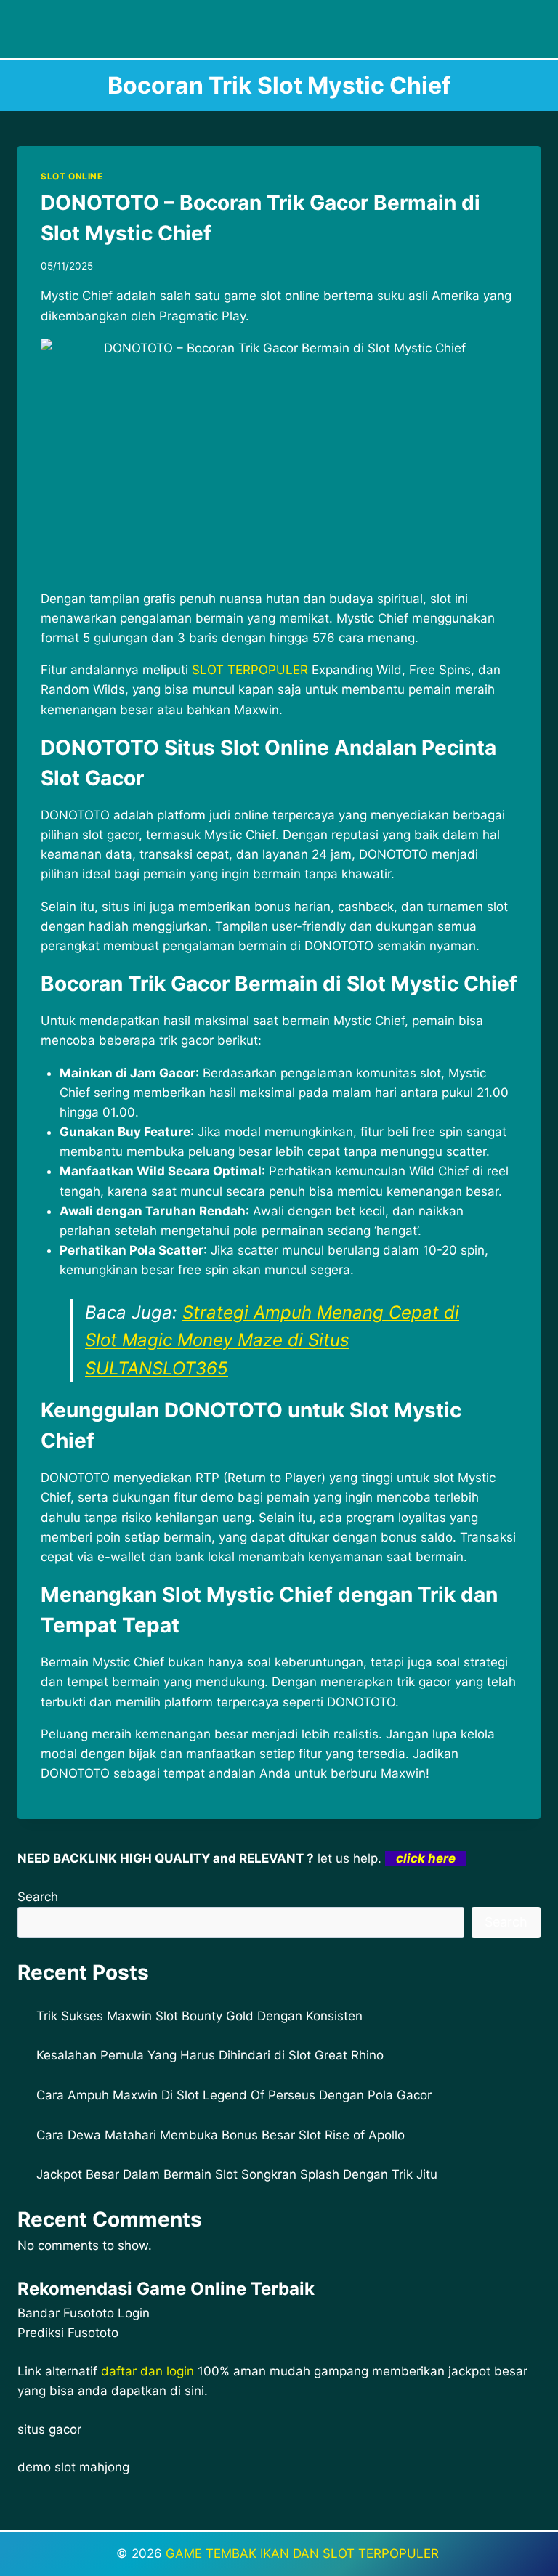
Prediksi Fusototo (68, 2333)
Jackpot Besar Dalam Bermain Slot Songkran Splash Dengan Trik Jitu (237, 2174)
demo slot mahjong (73, 2467)
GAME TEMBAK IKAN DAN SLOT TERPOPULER (304, 2553)
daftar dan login (147, 2371)
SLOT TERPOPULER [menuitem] (250, 670)
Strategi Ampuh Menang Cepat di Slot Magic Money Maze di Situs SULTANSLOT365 (272, 1340)
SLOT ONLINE (72, 176)
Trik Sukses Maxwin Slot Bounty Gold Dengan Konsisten (199, 2016)
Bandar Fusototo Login (84, 2313)
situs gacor (49, 2429)
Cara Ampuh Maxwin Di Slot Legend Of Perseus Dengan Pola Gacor (234, 2095)
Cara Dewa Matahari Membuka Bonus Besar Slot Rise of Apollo (221, 2135)
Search (38, 1897)
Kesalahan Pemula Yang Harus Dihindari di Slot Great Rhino (210, 2055)
